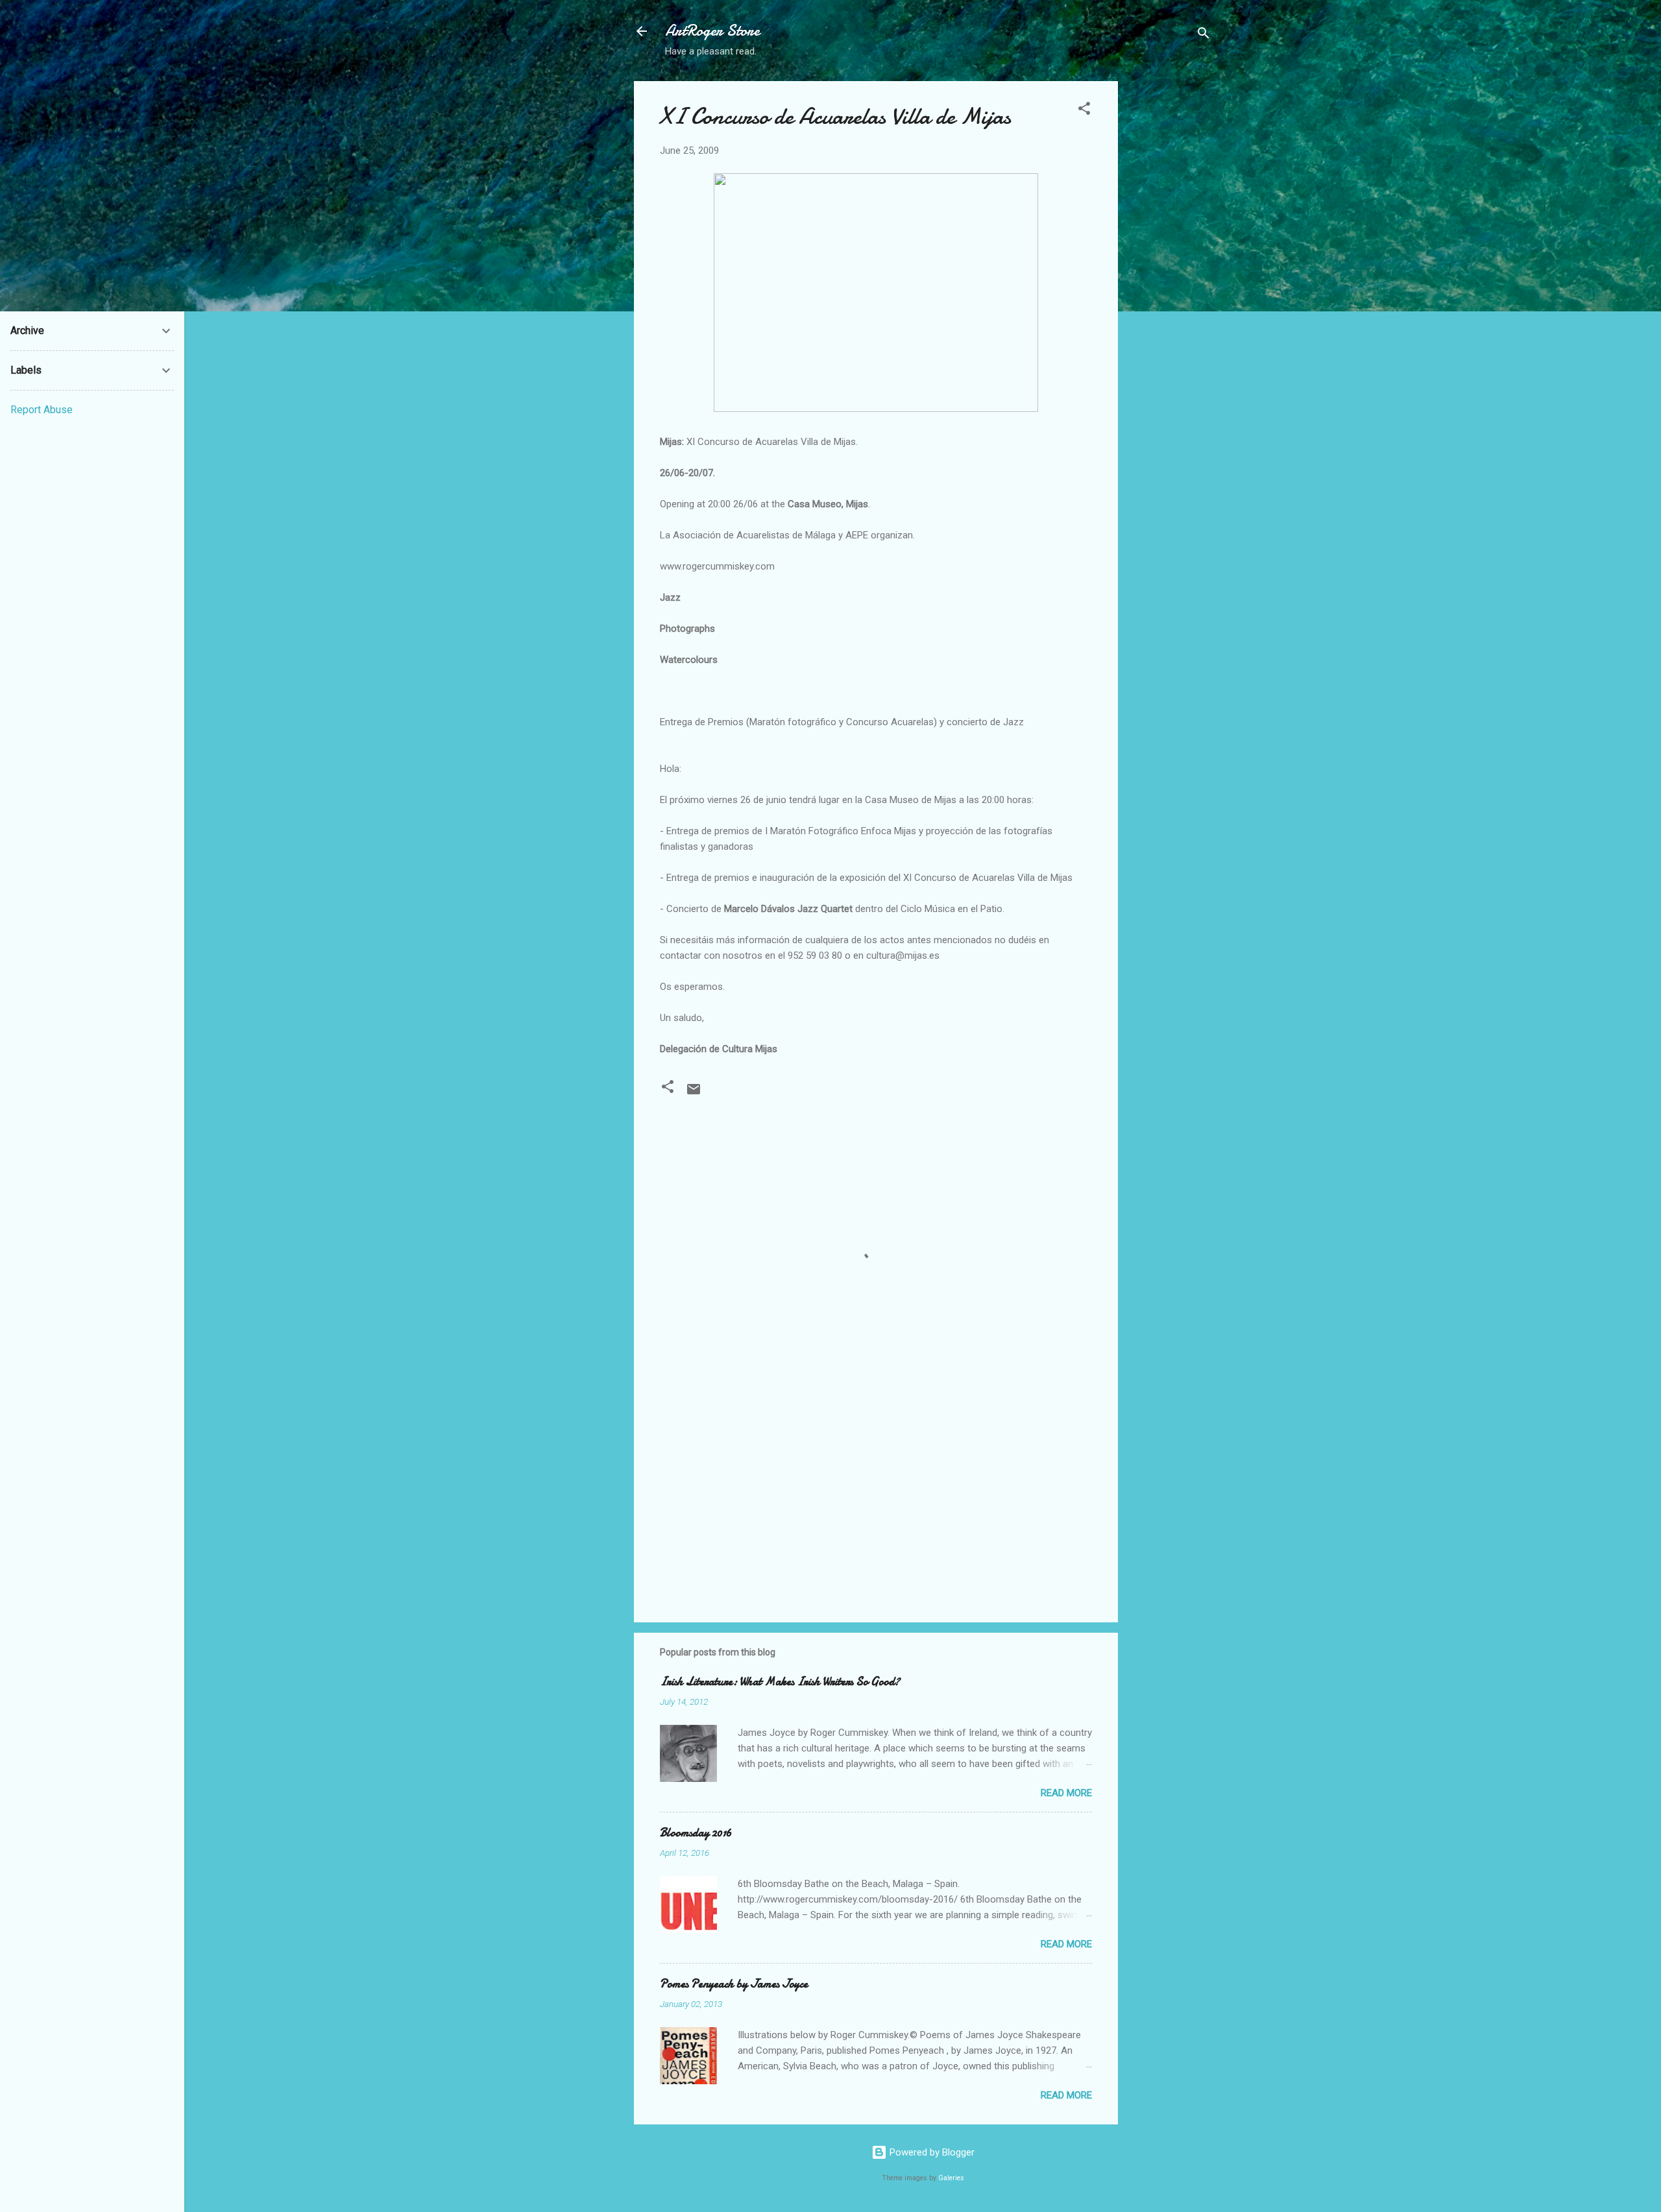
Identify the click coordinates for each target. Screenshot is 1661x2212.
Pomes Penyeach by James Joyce (734, 1984)
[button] (1084, 111)
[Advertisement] (1170, 276)
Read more (1066, 1793)
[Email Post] (694, 1094)
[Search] (1204, 35)
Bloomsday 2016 (696, 1833)
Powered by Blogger (931, 2152)
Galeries (951, 2178)
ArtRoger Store (712, 31)
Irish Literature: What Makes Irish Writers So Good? (780, 1682)
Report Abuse (42, 410)
